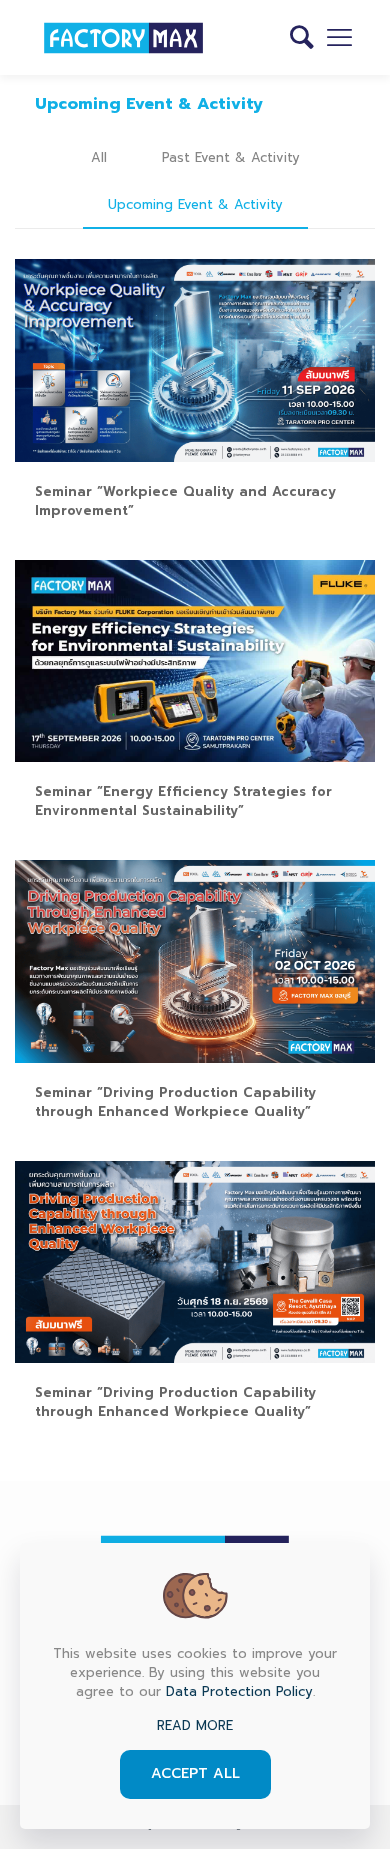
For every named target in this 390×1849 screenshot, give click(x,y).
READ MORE (195, 1725)
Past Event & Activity (231, 157)
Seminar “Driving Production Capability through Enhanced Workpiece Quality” (175, 1102)
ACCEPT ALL (195, 1773)
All (99, 157)
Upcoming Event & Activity (195, 204)
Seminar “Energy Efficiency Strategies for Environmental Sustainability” (183, 801)
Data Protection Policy (239, 1691)
